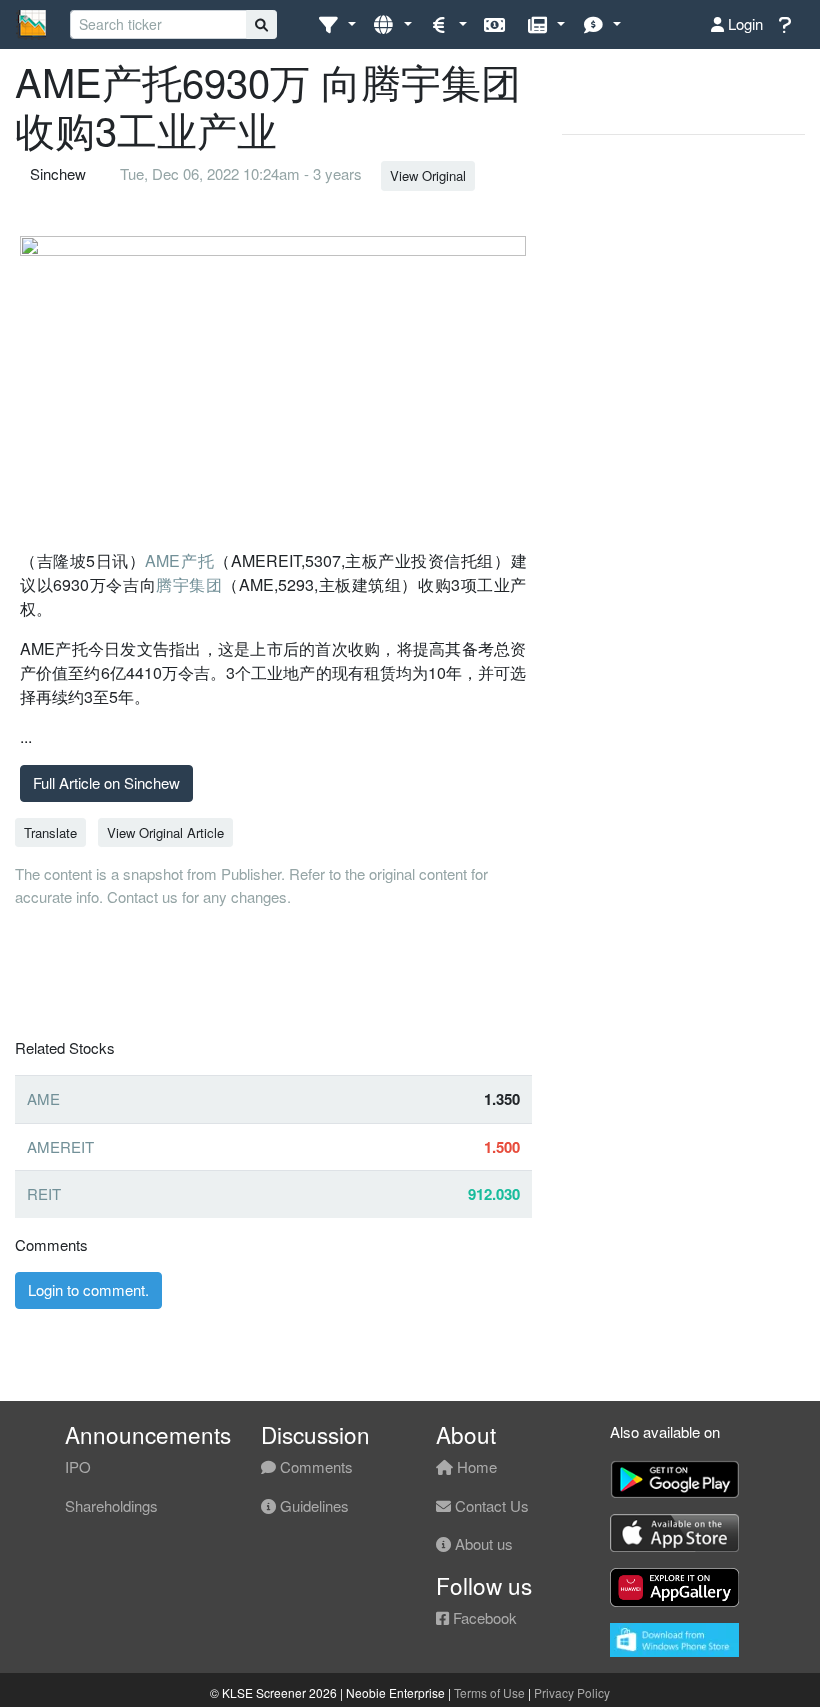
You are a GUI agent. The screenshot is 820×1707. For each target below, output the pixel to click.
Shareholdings (111, 1505)
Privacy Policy (572, 1692)
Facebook (483, 1617)
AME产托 (179, 560)
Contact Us (490, 1505)
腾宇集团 (189, 584)
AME (43, 1098)
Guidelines (312, 1505)
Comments (314, 1466)
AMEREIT (60, 1146)
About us (482, 1543)
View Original (428, 175)
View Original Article (165, 832)
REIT (44, 1193)
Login (743, 23)
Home (475, 1466)
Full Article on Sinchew (106, 782)
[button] (336, 24)
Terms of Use (489, 1692)
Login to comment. (88, 1289)
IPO (78, 1466)
